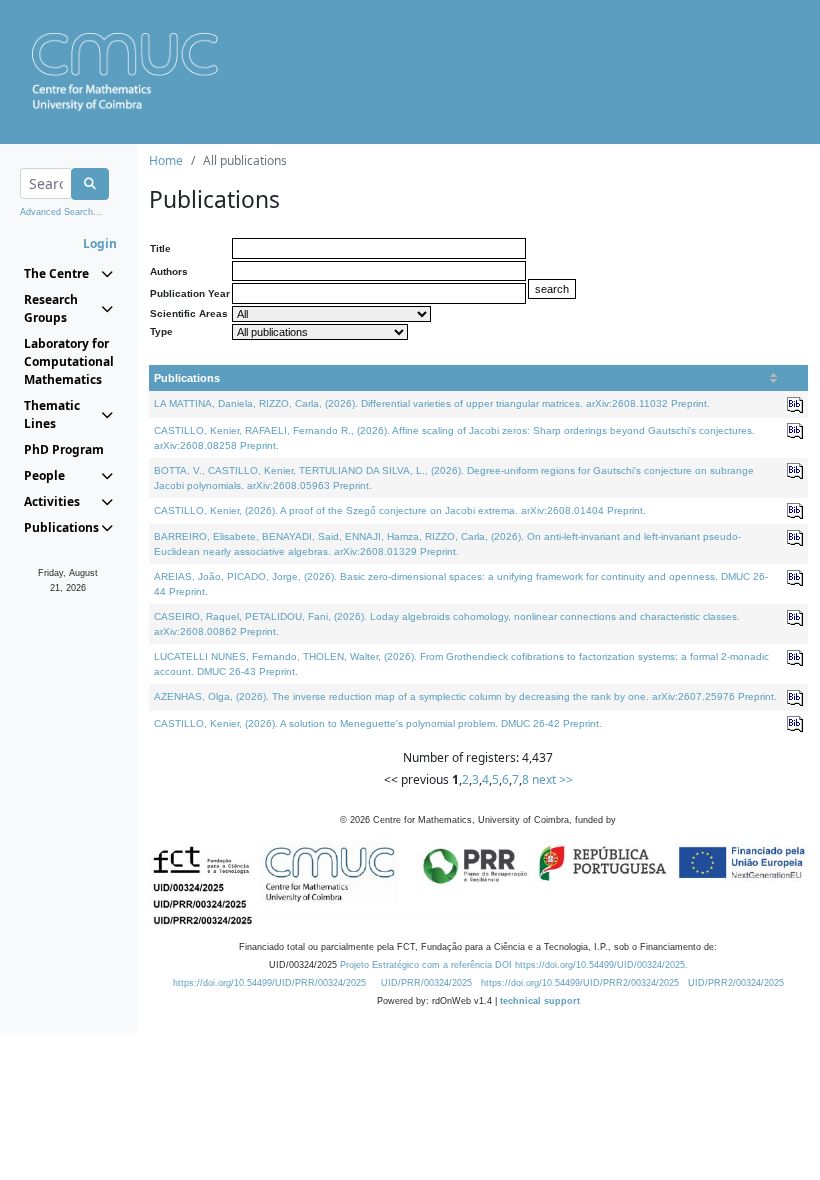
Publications (187, 378)
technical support (540, 1001)
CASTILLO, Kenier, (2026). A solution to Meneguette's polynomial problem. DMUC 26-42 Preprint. (378, 723)
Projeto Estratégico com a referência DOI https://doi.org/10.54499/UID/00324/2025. (514, 965)
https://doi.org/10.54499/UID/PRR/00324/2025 (269, 983)
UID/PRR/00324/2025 (426, 983)
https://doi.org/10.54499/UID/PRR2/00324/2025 (580, 983)
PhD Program (64, 449)
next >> (552, 779)
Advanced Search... (61, 212)
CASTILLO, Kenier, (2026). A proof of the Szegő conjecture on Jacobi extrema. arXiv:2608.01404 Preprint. (400, 510)
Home (166, 160)
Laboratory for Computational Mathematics (68, 361)
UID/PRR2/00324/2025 (736, 983)
